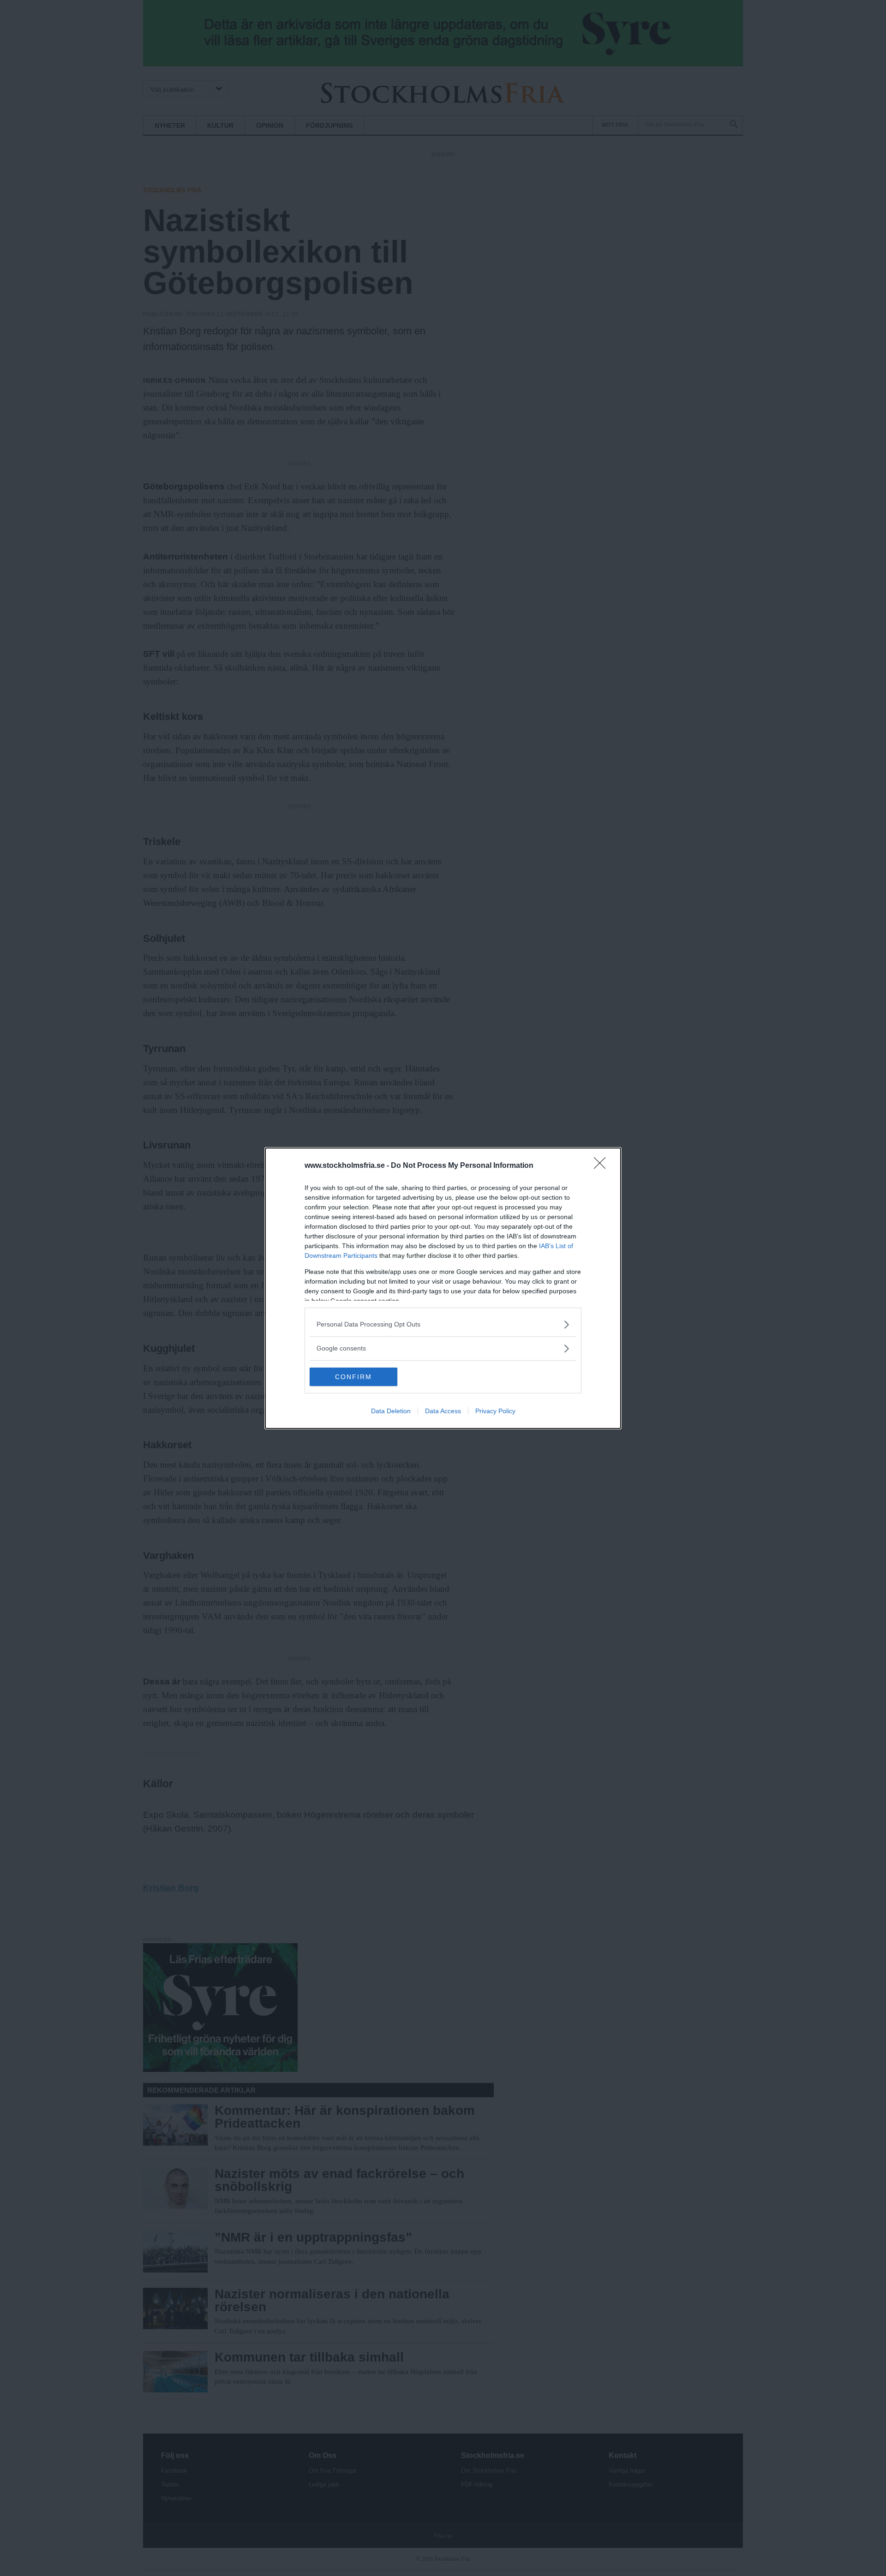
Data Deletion (391, 1411)
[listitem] (443, 1324)
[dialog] (443, 1288)
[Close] (603, 1166)
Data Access (443, 1411)
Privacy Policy (495, 1411)
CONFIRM (353, 1377)
